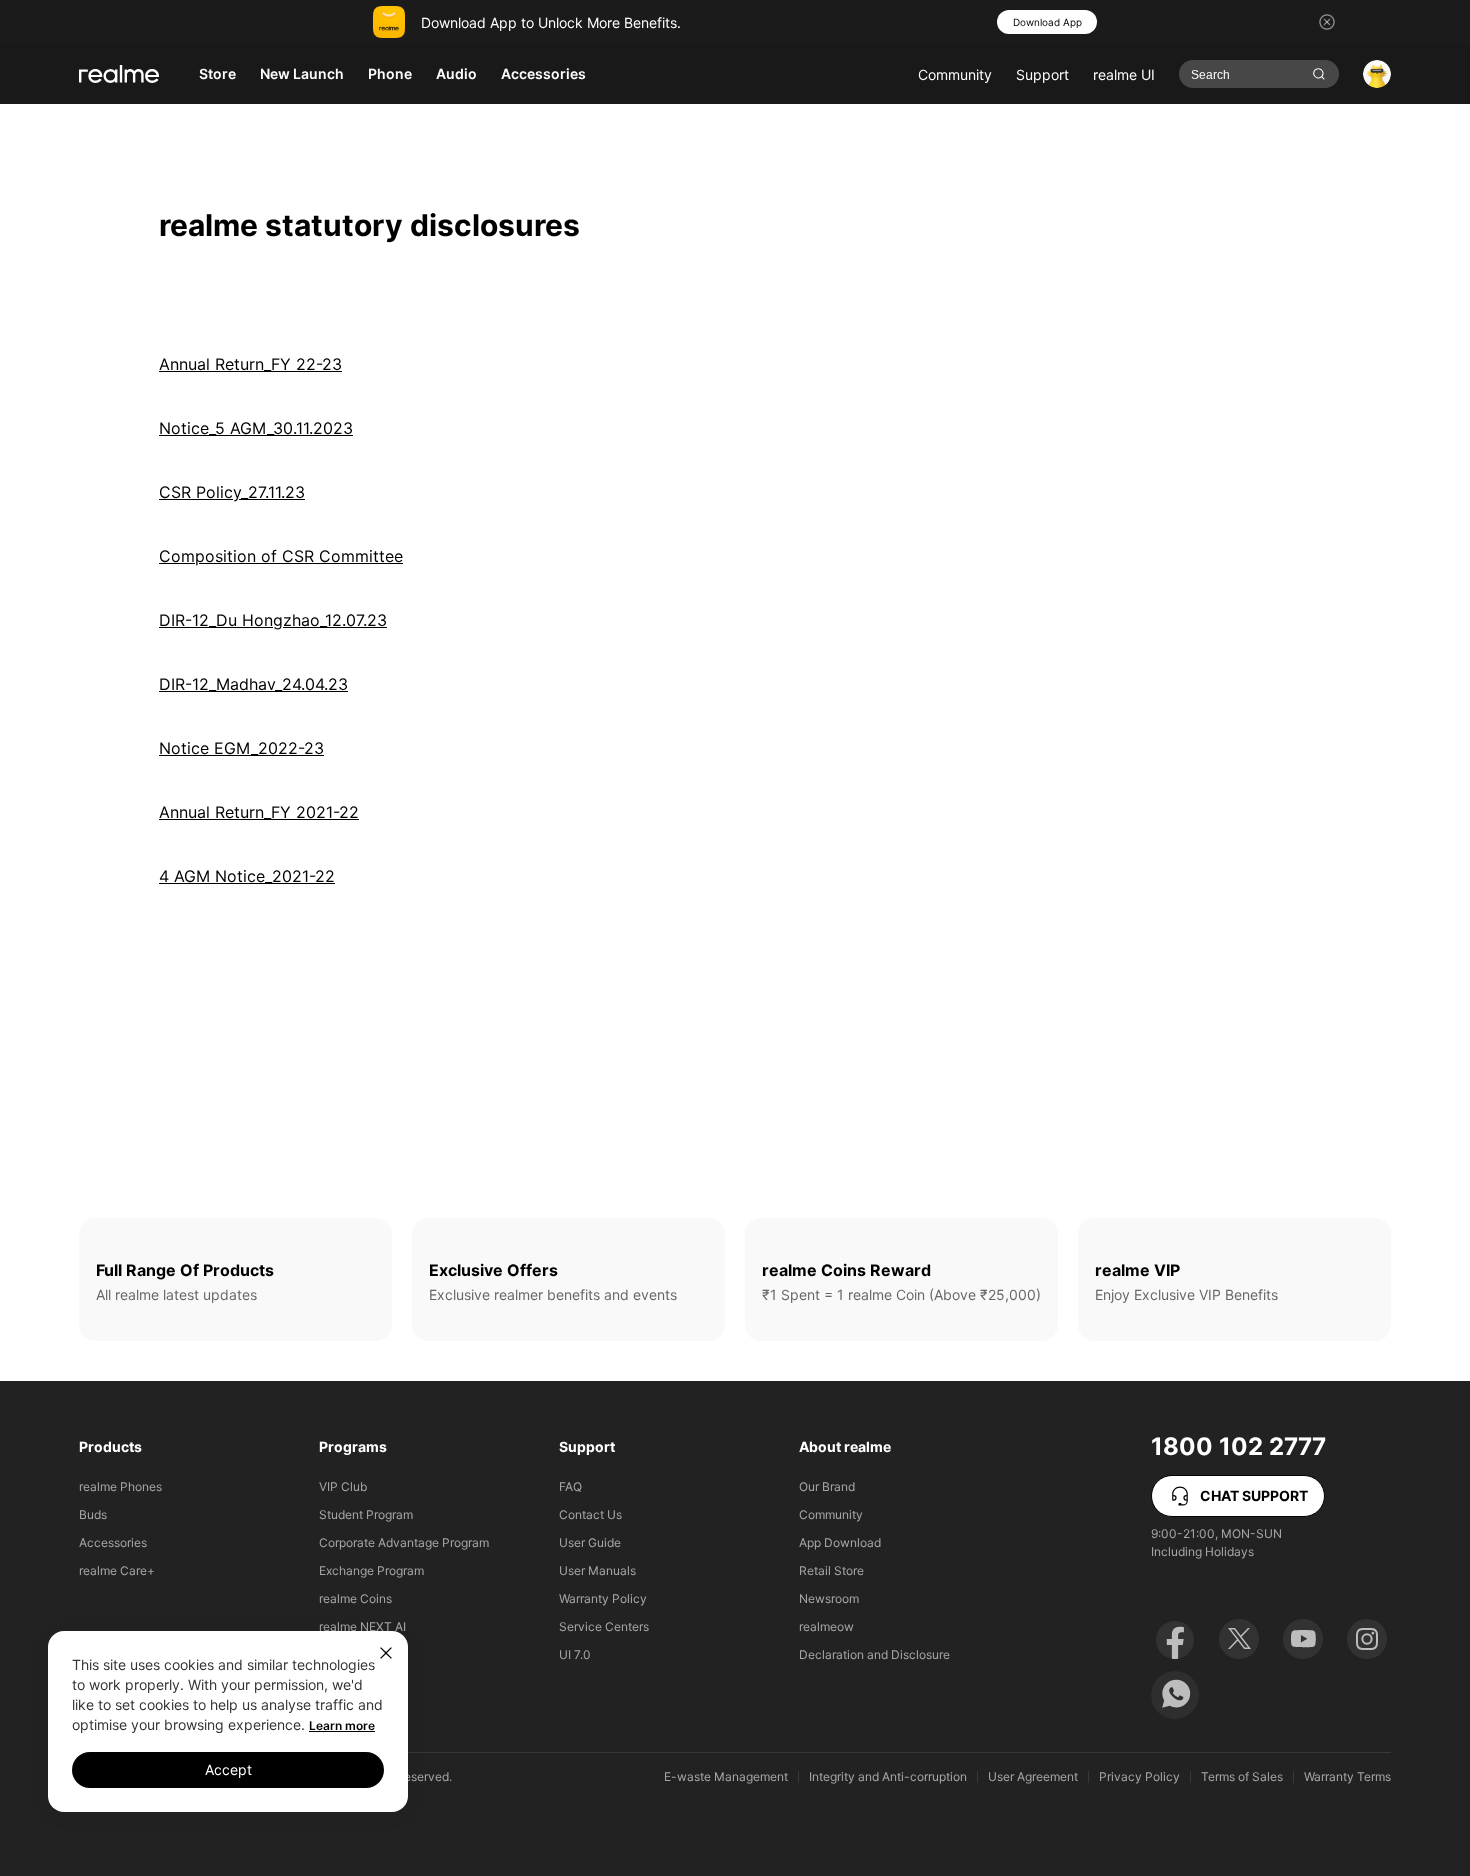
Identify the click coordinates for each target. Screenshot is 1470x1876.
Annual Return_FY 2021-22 (259, 812)
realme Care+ (117, 1570)
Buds (93, 1514)
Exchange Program (371, 1570)
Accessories (113, 1542)
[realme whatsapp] (1175, 1695)
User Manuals (597, 1570)
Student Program (366, 1514)
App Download (840, 1542)
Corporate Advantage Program (404, 1542)
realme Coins (355, 1598)
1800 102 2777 (1238, 1446)
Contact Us (590, 1514)
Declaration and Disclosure (874, 1654)
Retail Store (831, 1570)
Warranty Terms (1347, 1777)
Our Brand (827, 1486)
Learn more (342, 1725)
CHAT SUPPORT (1254, 1495)
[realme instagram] (1367, 1639)
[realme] (119, 74)
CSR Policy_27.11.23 (232, 492)
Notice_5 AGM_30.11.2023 (256, 428)
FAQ (570, 1486)
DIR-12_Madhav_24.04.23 (253, 684)
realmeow (826, 1626)
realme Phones (120, 1486)
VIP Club (343, 1486)
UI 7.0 (575, 1654)
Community (955, 74)
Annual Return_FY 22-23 (250, 364)
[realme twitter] (1239, 1639)
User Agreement (1033, 1777)
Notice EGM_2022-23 (241, 748)
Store (217, 73)
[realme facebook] (1175, 1639)
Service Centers (604, 1626)
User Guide (590, 1542)
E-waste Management (726, 1777)
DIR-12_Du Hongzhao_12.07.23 (273, 620)
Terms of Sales (1242, 1777)
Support (1042, 74)
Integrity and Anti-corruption (888, 1777)
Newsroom (829, 1598)
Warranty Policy (603, 1598)
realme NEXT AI (362, 1626)
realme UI (1124, 74)
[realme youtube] (1303, 1639)
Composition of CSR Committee (281, 556)
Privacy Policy (1139, 1777)
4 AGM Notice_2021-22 (247, 876)
